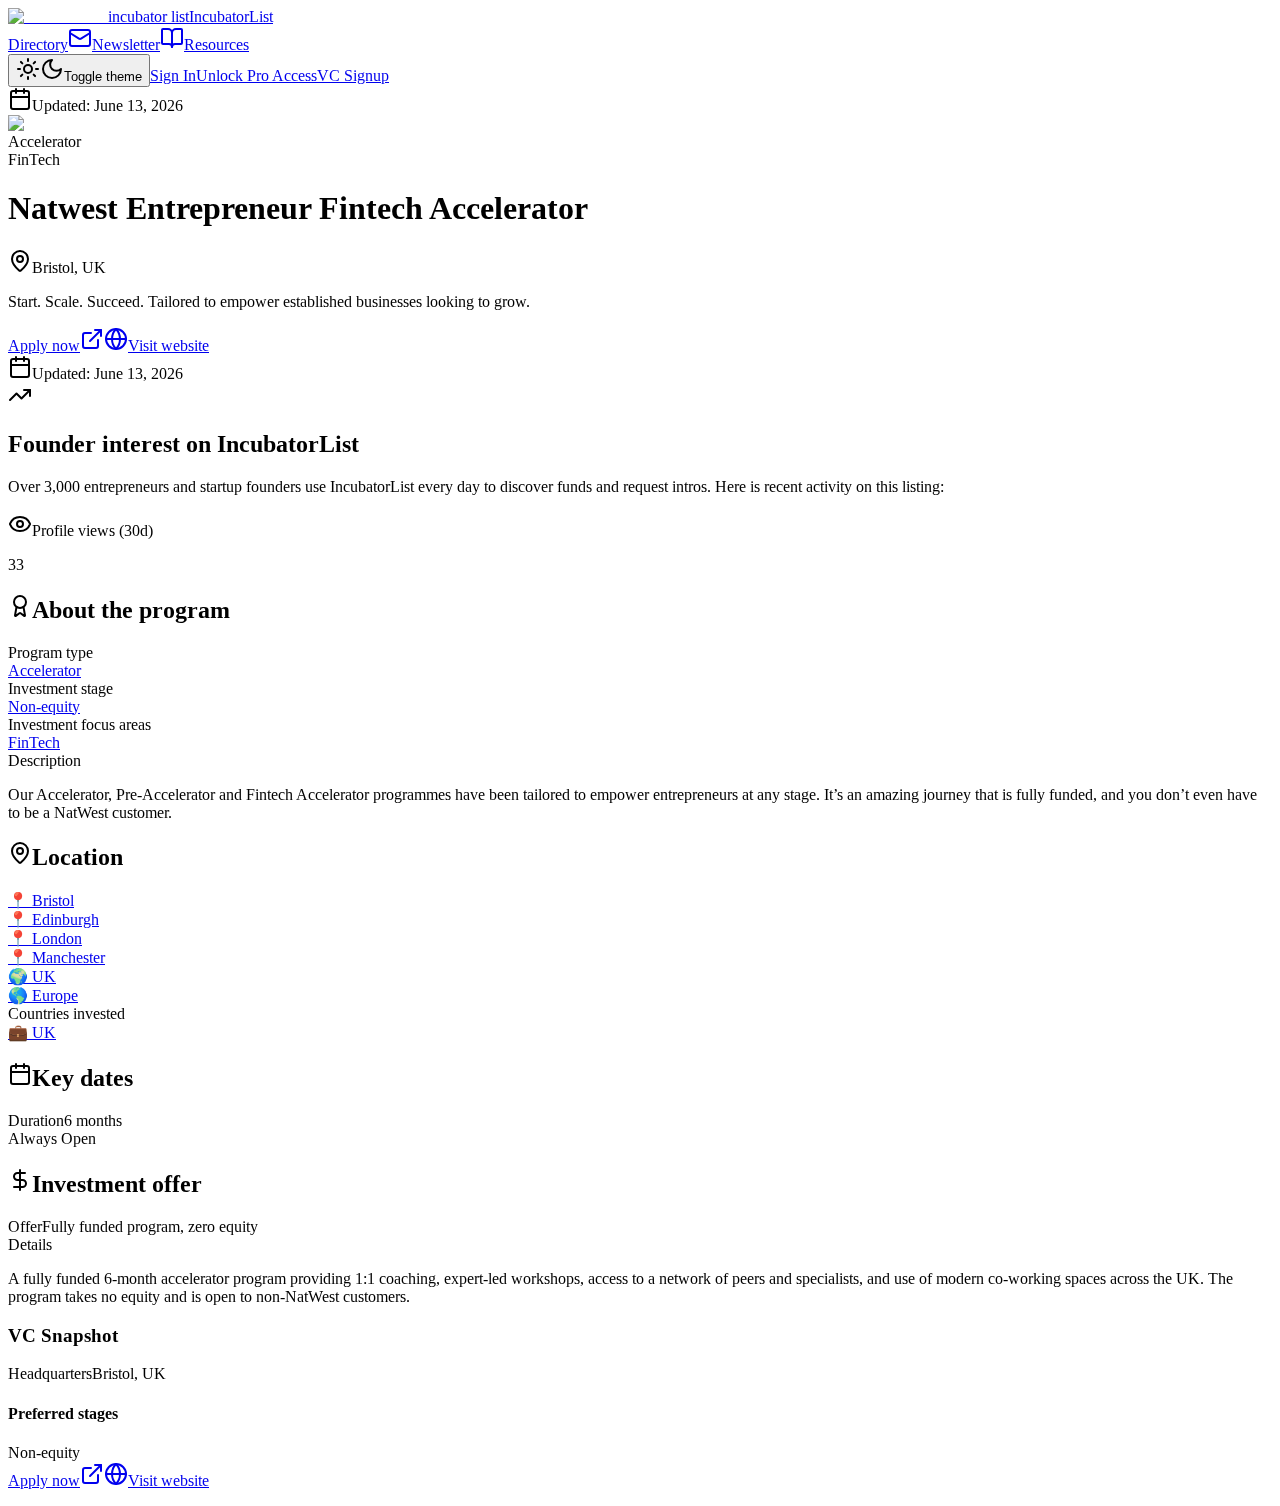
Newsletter (126, 44)
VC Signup (353, 75)
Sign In (173, 75)
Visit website (168, 345)
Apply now (44, 345)
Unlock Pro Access (256, 75)
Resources (216, 44)
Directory (38, 44)
